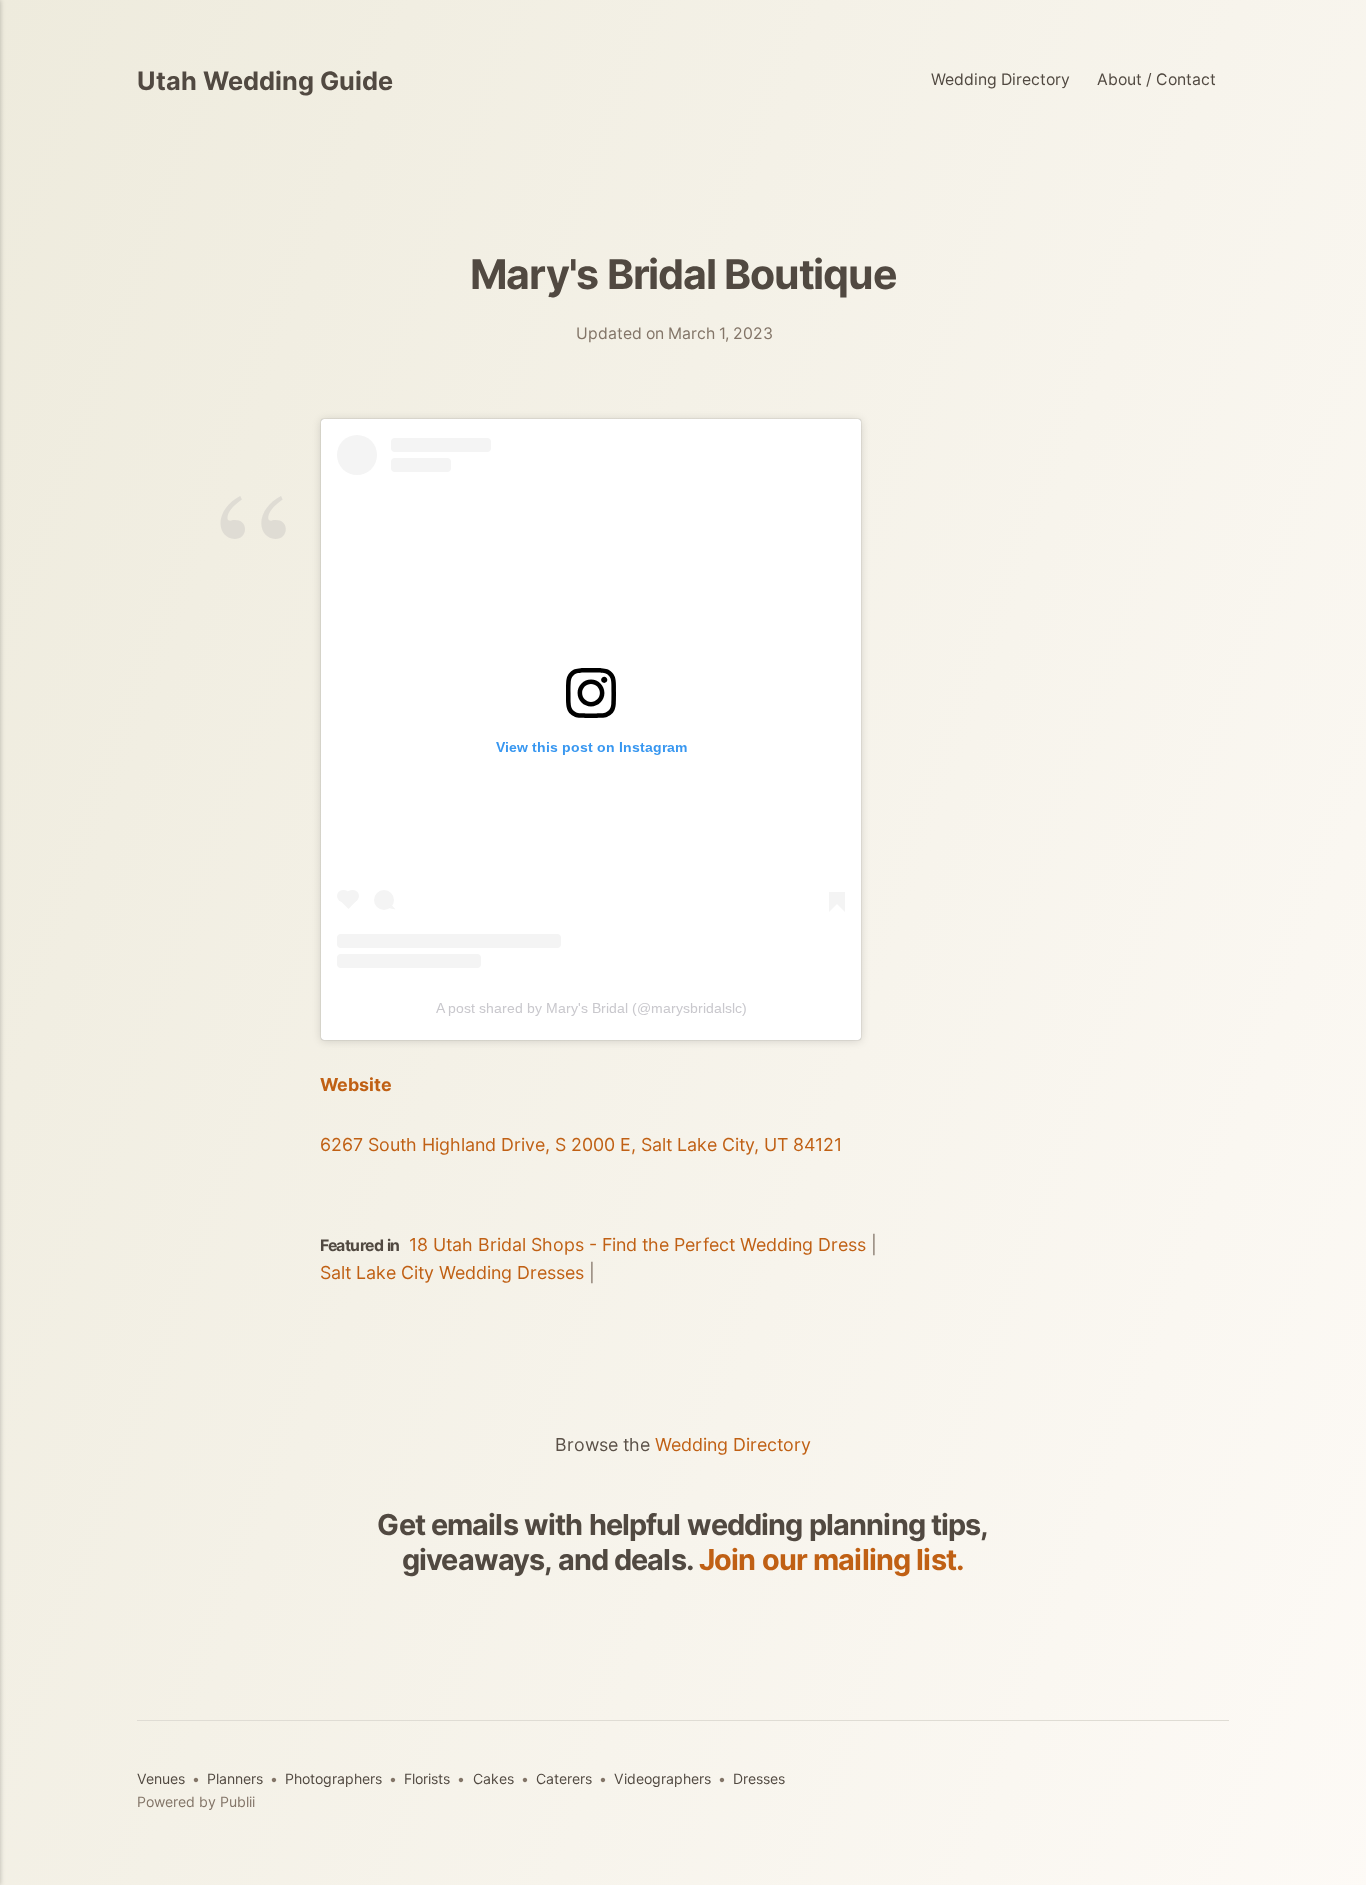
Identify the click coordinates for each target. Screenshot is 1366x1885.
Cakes (493, 1778)
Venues (161, 1778)
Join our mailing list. (831, 1559)
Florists (427, 1778)
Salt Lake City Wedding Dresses (452, 1272)
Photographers (333, 1778)
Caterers (564, 1778)
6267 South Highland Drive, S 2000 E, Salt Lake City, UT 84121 (581, 1144)
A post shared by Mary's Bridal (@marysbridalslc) (591, 1008)
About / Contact (1156, 79)
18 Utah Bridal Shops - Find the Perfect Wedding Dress (637, 1244)
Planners (235, 1778)
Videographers (662, 1778)
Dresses (759, 1778)
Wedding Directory (1000, 79)
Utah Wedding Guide (265, 80)
